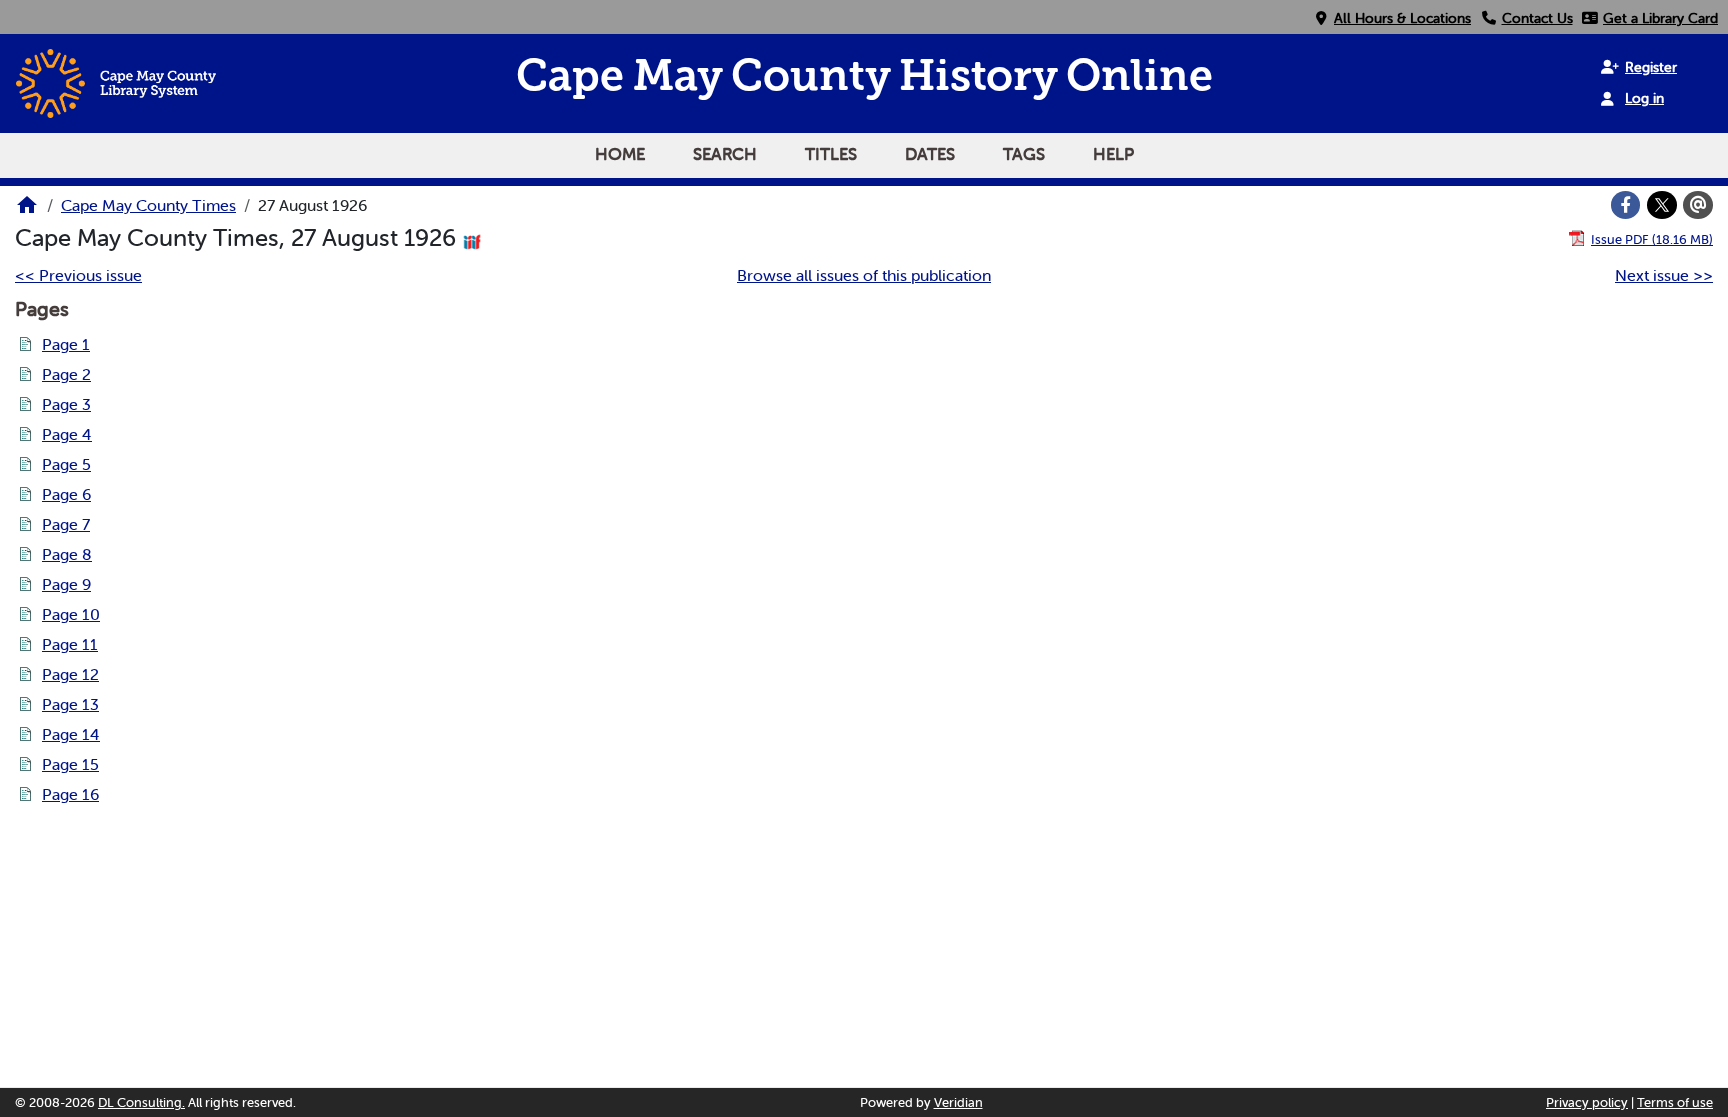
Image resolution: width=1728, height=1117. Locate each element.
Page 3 (66, 404)
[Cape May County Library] (27, 211)
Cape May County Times (148, 205)
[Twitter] (1662, 205)
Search (725, 154)
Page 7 (66, 524)
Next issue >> (1664, 275)
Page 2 (66, 374)
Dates (930, 154)
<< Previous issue (78, 275)
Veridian (958, 1102)
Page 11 (70, 644)
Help (1113, 154)
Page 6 (66, 494)
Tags (1024, 154)
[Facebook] (1626, 205)
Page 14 (71, 734)
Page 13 (70, 704)
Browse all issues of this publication (864, 275)
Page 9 (66, 584)
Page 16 (70, 794)
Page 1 (66, 344)
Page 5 (66, 464)
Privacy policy (1587, 1102)
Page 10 (71, 614)
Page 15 (70, 764)
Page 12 (70, 674)
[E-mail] (1698, 205)
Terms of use (1675, 1102)
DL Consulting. (141, 1102)
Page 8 (67, 554)
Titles (831, 154)
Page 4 (67, 434)
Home (620, 154)
